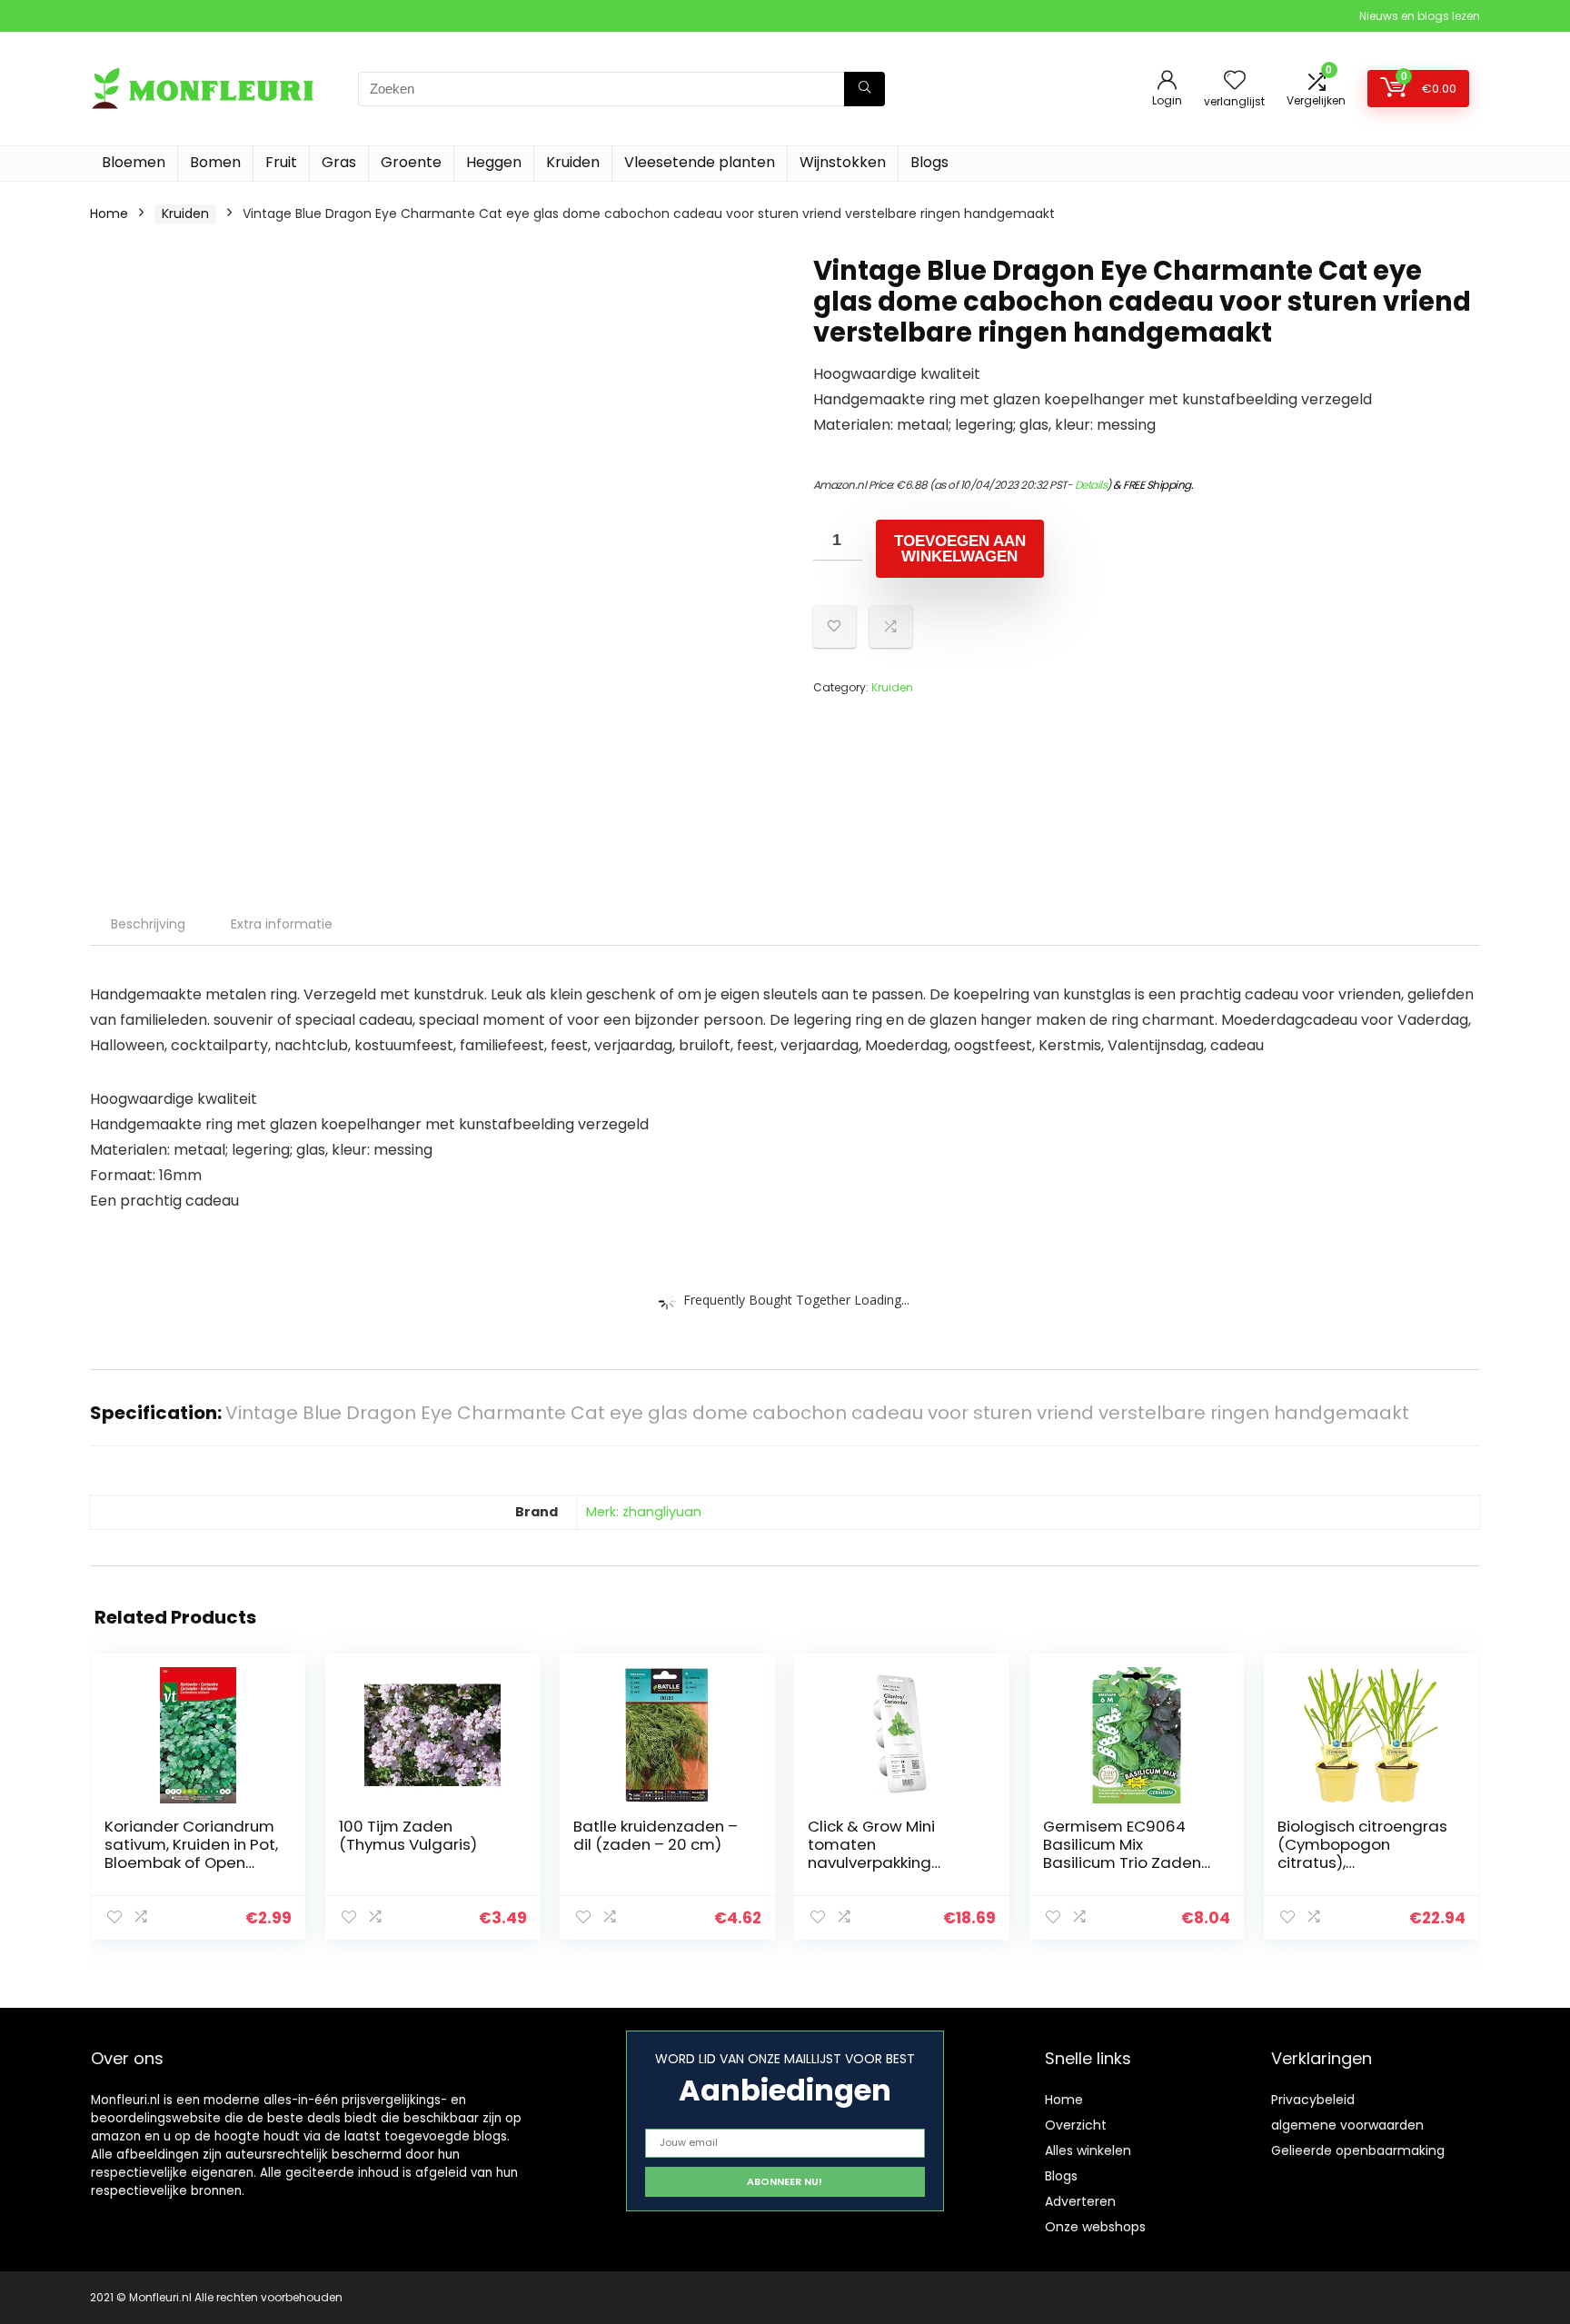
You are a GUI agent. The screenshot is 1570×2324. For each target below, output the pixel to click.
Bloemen (134, 162)
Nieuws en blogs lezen (1420, 16)
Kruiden (573, 162)
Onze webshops (1095, 2227)
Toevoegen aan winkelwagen (960, 549)
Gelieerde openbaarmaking (1358, 2150)
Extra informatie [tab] (282, 924)
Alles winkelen (1088, 2150)
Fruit (281, 162)
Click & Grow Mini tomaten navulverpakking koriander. (871, 1853)
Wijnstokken (843, 162)
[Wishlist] (1235, 81)
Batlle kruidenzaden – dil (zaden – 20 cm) (656, 1835)
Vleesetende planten (700, 162)
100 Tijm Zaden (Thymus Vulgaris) (408, 1835)
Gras (339, 162)
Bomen (215, 162)
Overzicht (1076, 2125)
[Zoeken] (864, 89)
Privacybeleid (1313, 2100)
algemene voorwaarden (1347, 2125)
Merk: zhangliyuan (644, 1512)
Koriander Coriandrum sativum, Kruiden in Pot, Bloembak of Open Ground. (191, 1853)
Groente (411, 162)
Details (1091, 485)
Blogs (929, 162)
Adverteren (1080, 2201)
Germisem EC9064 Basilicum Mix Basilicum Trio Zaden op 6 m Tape (1122, 1853)
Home (109, 214)
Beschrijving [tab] (148, 924)
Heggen (494, 162)
